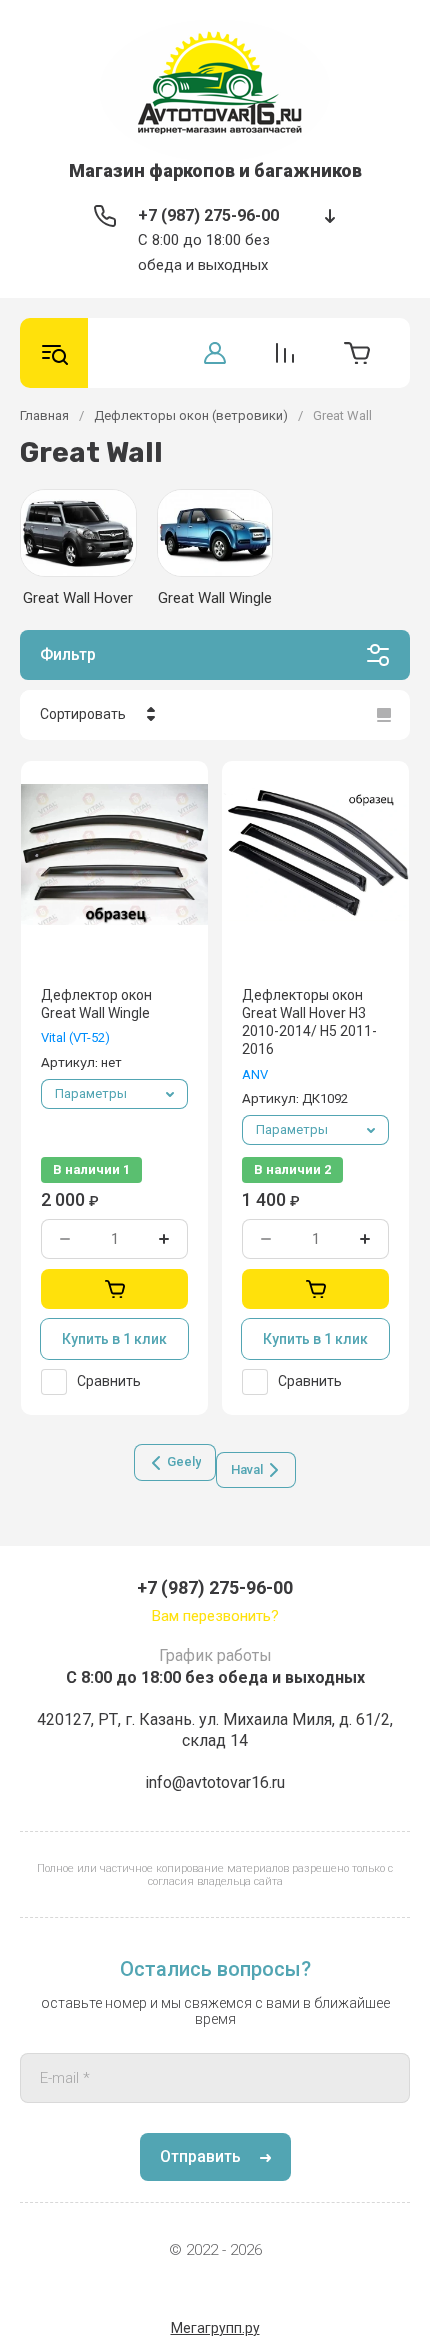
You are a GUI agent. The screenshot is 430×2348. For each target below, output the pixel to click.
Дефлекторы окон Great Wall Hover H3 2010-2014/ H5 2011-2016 (309, 1022)
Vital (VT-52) (75, 1037)
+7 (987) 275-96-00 (208, 215)
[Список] (384, 715)
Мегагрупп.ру (215, 2328)
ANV (255, 1074)
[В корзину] (114, 1289)
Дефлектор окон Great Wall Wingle (96, 1004)
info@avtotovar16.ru (215, 1782)
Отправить (200, 2156)
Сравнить (109, 1381)
